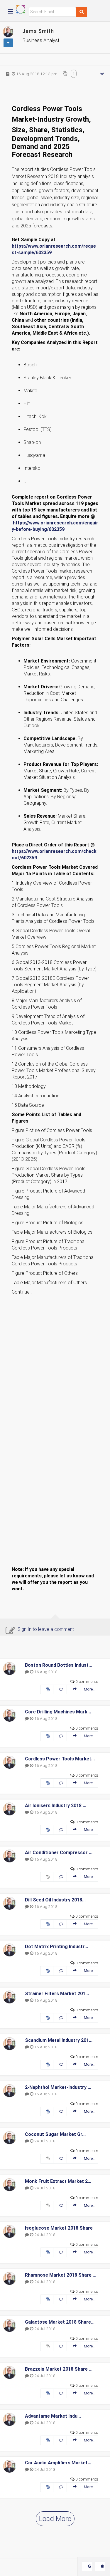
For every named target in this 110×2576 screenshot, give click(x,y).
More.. (89, 1689)
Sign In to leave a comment (46, 1629)
